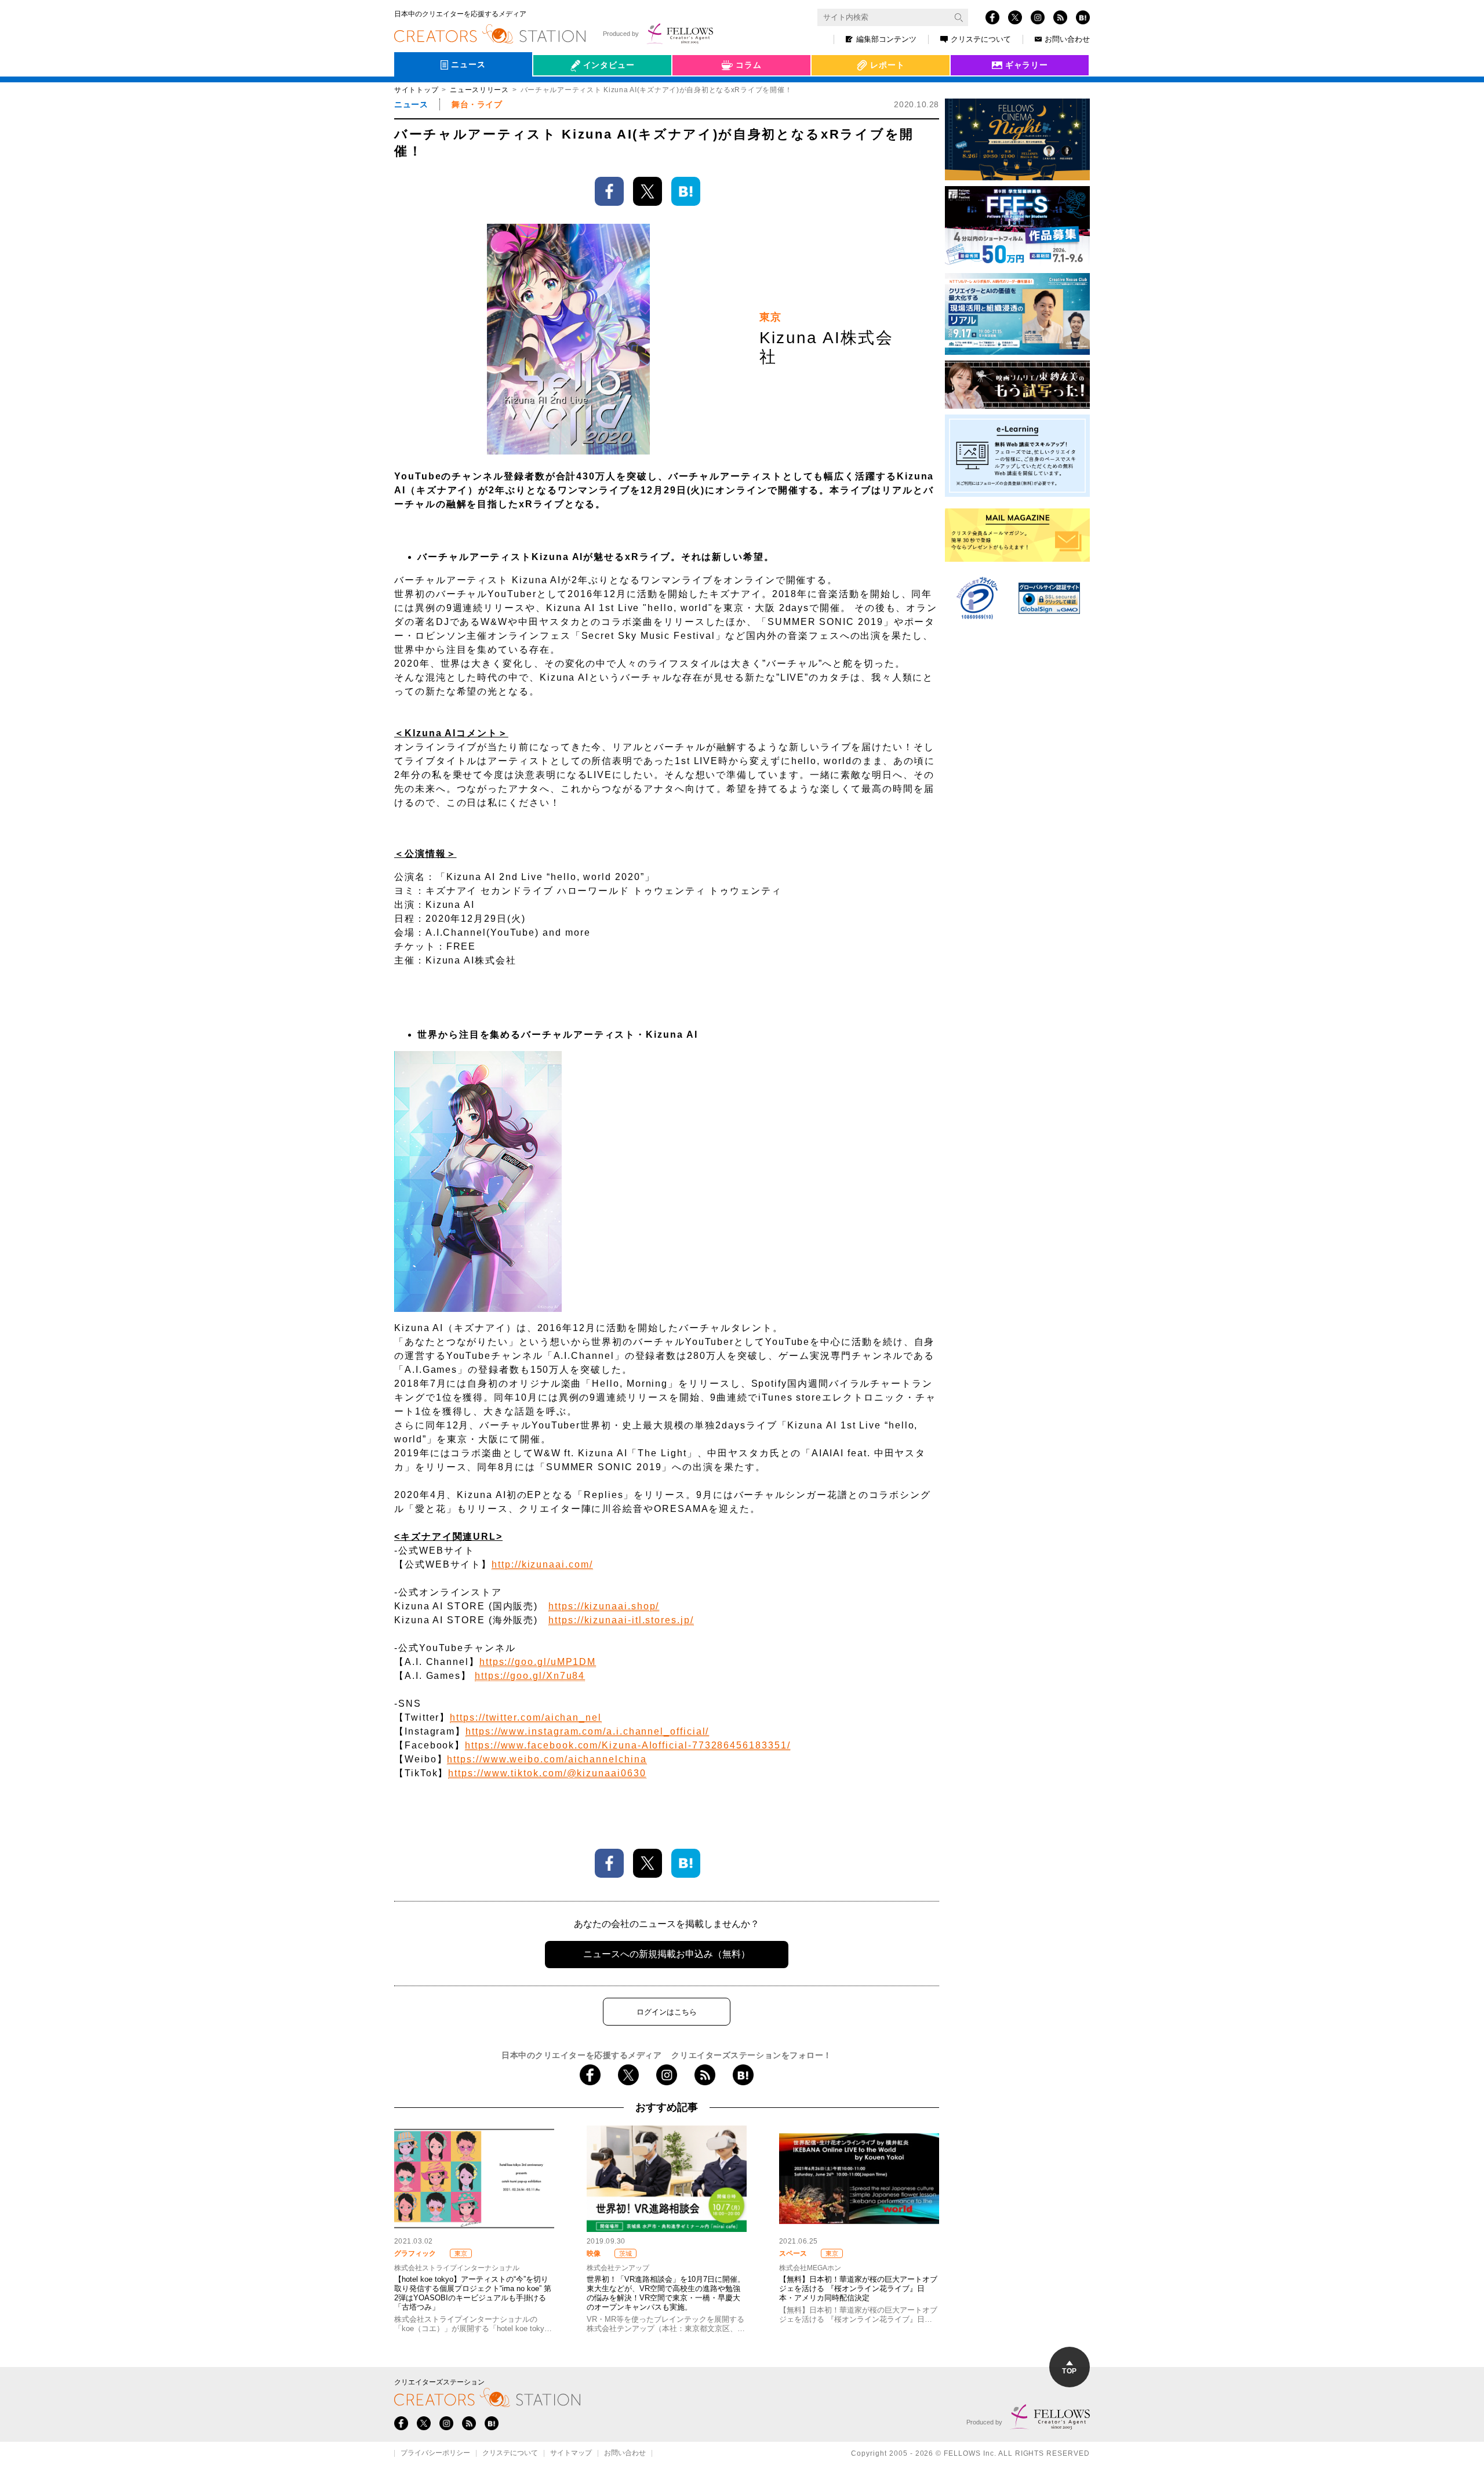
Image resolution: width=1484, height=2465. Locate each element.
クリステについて (981, 39)
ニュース (411, 104)
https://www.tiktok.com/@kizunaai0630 (547, 1773)
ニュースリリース (479, 90)
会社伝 (556, 92)
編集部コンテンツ (886, 39)
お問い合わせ (1067, 39)
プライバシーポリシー (435, 2453)
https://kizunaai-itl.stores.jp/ (621, 1620)
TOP (1069, 2371)
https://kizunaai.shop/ (604, 1606)
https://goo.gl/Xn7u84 (530, 1676)
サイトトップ (416, 90)
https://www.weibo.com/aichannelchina (547, 1759)
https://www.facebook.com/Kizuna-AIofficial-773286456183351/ (628, 1745)
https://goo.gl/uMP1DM (538, 1662)
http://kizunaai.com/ (542, 1564)
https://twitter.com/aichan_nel (526, 1717)
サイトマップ (571, 2453)
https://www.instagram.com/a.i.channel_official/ (587, 1731)
